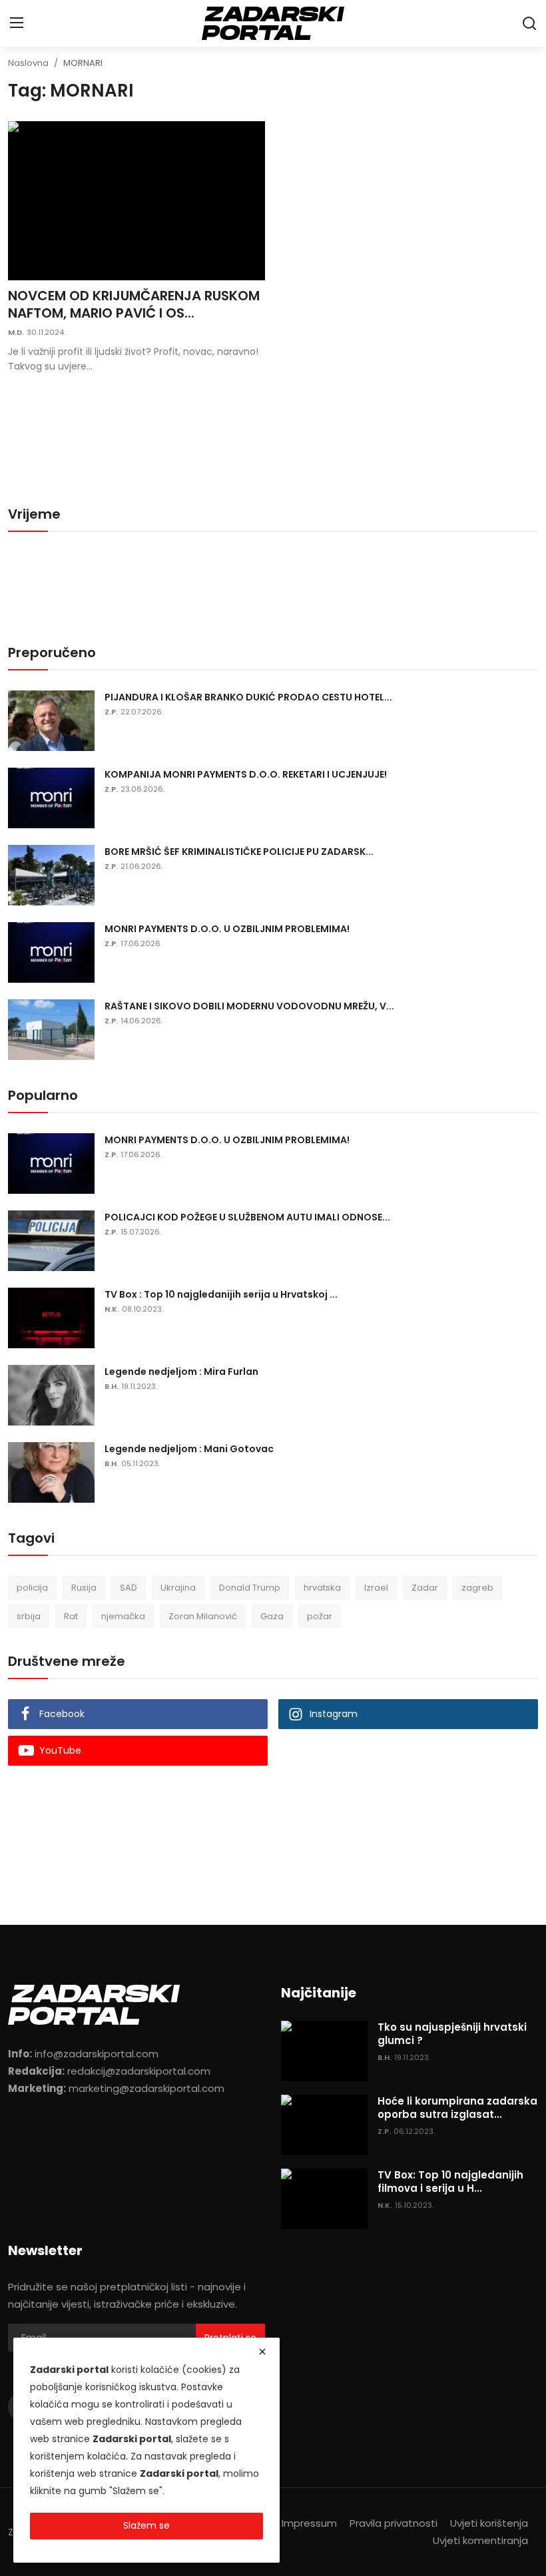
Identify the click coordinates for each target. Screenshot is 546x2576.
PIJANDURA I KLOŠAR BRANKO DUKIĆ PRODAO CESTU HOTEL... (248, 697)
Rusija (84, 1588)
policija (32, 1588)
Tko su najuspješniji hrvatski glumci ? (452, 2034)
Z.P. (111, 712)
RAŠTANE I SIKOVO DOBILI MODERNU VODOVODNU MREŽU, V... (249, 1006)
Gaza (272, 1616)
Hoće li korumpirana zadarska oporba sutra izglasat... (457, 2108)
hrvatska (322, 1588)
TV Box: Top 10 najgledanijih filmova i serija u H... (450, 2182)
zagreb (477, 1588)
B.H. (112, 1386)
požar (320, 1616)
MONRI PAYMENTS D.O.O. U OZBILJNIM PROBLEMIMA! (227, 929)
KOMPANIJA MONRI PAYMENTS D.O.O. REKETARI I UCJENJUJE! (246, 774)
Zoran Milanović (203, 1616)
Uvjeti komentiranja (480, 2540)
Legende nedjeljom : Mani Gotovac (189, 1449)
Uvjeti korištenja (489, 2523)
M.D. (16, 332)
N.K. (112, 1309)
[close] (262, 2352)
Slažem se (146, 2525)
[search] (529, 23)
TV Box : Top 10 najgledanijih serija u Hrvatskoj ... (221, 1294)
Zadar (425, 1588)
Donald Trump (250, 1588)
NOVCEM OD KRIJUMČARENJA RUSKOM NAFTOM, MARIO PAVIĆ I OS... (134, 304)
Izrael (376, 1588)
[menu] (17, 23)
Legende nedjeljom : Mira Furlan (181, 1372)
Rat (71, 1616)
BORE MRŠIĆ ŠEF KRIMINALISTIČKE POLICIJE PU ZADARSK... (239, 852)
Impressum (309, 2523)
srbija (29, 1616)
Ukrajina (178, 1588)
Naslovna (28, 63)
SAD (129, 1588)
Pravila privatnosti (394, 2523)
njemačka (123, 1616)
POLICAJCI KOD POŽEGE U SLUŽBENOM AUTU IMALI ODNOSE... (247, 1217)
